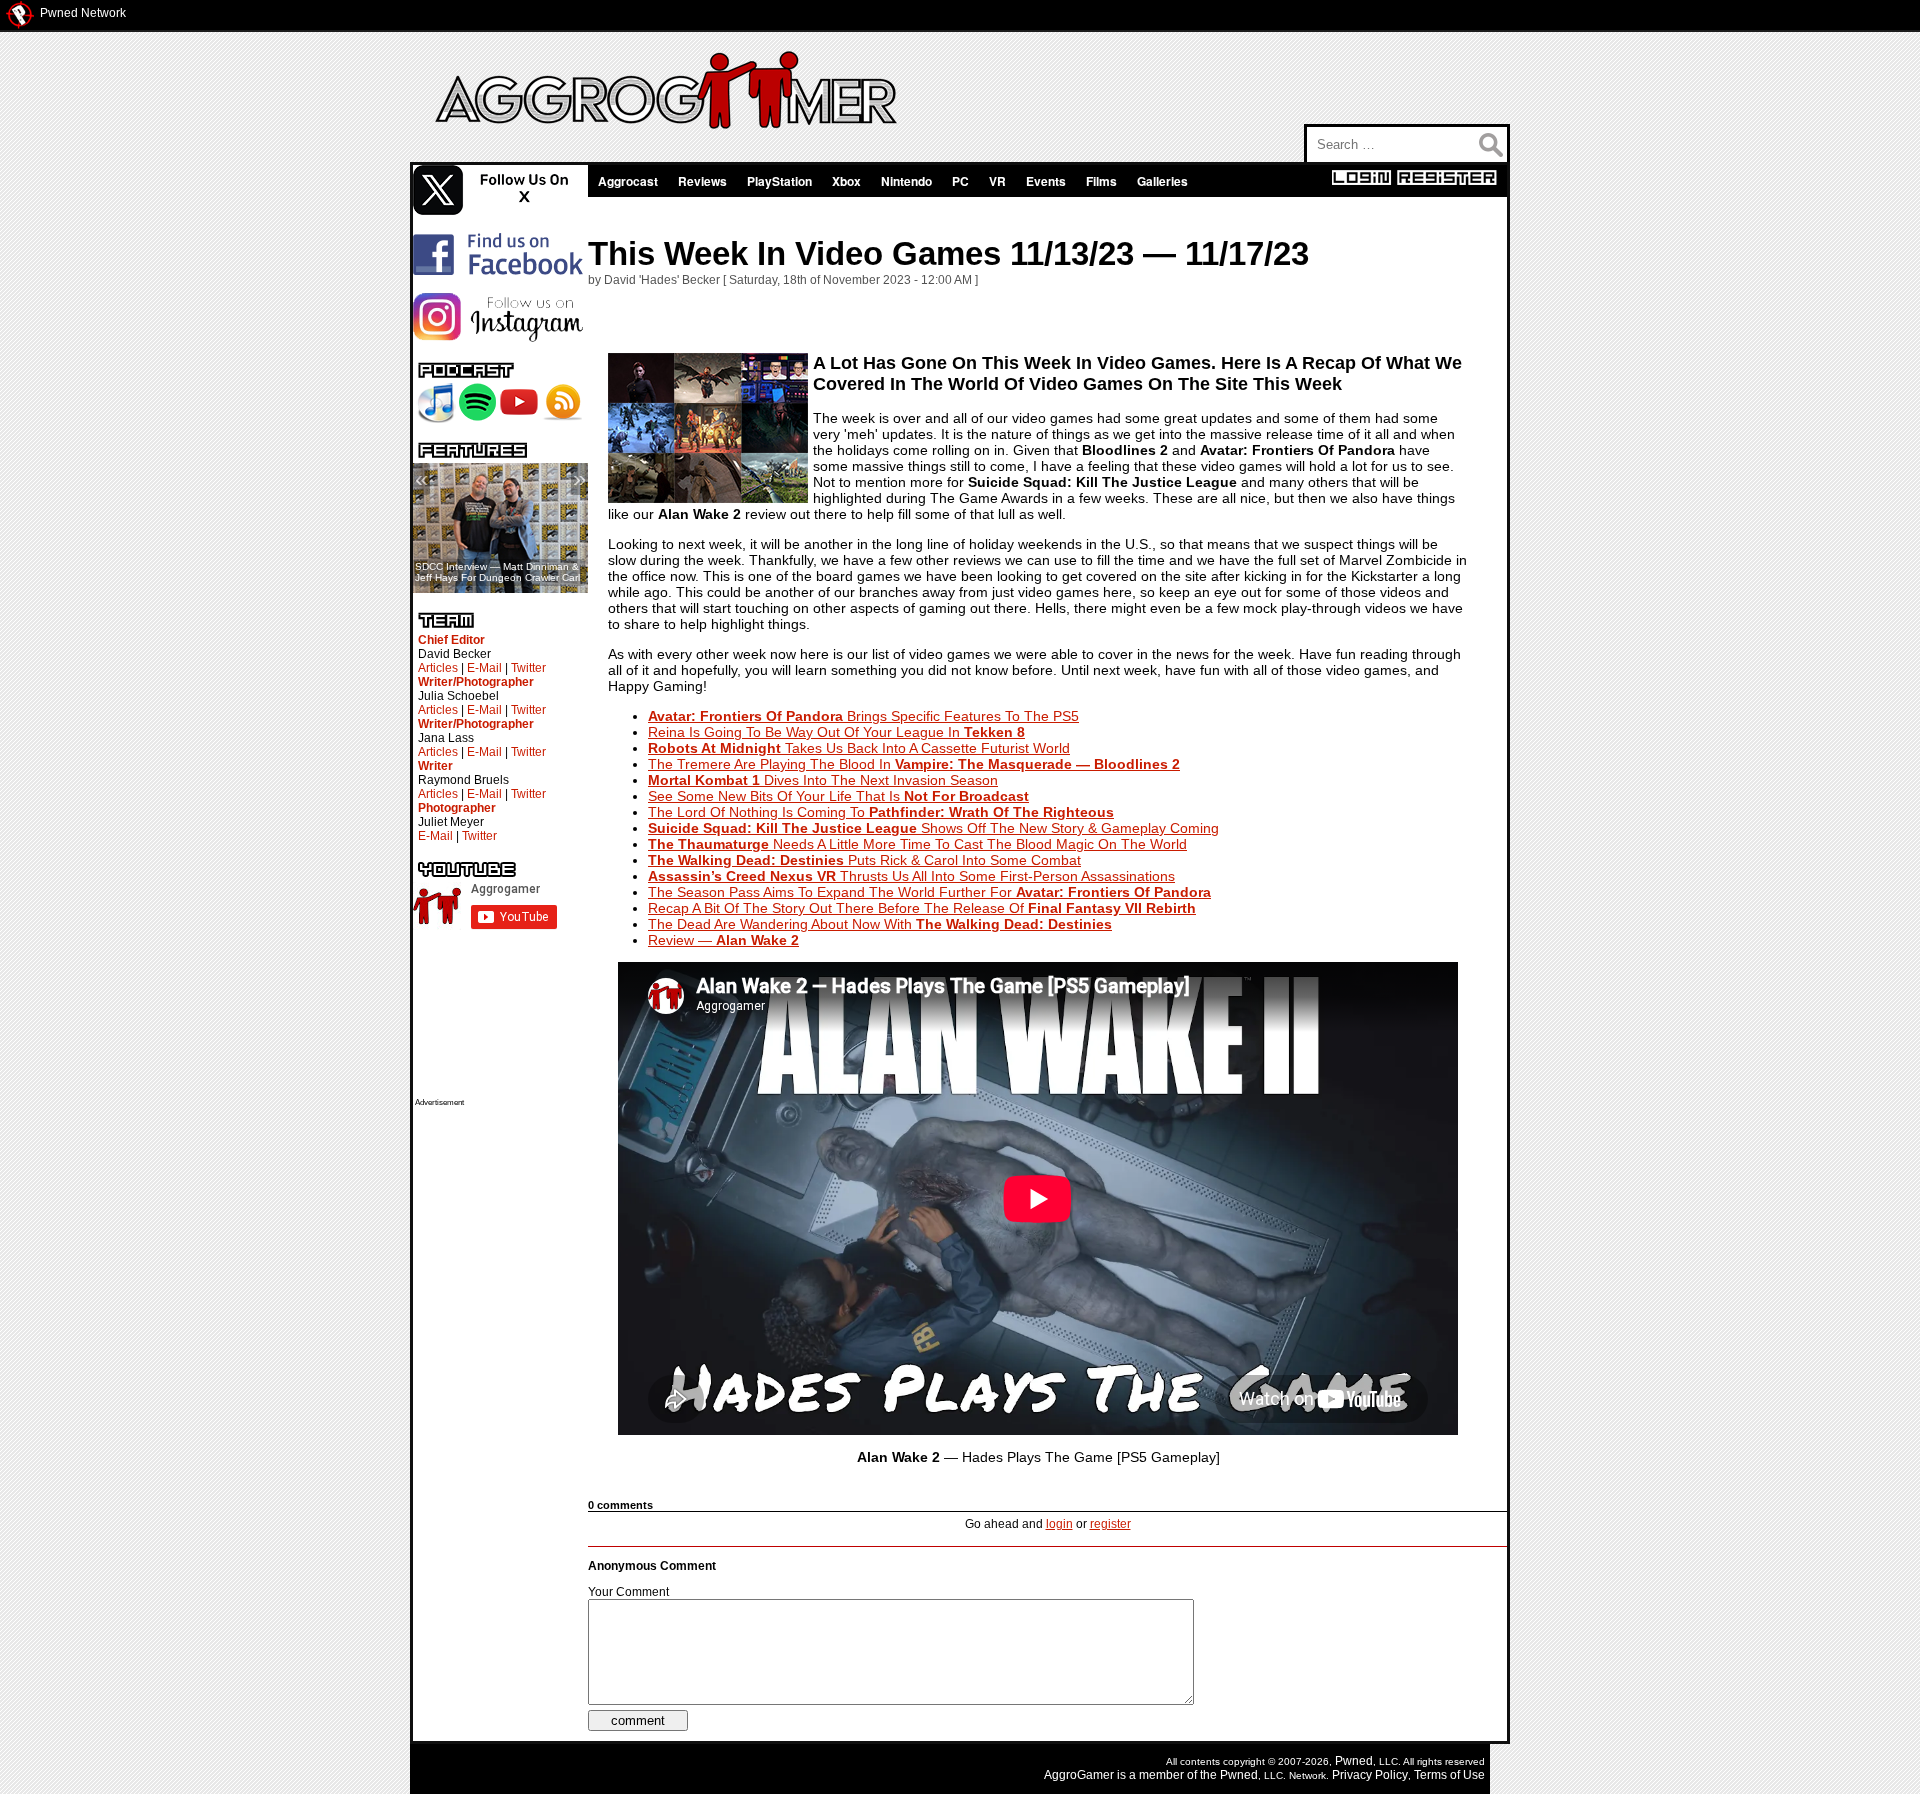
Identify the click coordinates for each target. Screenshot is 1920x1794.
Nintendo (906, 181)
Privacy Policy (1370, 1775)
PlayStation (779, 181)
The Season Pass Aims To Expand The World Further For (929, 892)
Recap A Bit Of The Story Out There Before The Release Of (922, 908)
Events (1046, 181)
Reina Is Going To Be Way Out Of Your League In (836, 732)
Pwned (1354, 1761)
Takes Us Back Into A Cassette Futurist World (859, 748)
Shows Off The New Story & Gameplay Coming (933, 828)
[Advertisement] (495, 1407)
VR (997, 181)
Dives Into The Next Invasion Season (823, 780)
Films (1101, 181)
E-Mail (484, 668)
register (1110, 1524)
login (1059, 1524)
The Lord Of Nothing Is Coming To (881, 812)
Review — (723, 940)
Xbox (846, 181)
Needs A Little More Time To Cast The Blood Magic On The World (917, 844)
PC (960, 181)
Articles (438, 668)
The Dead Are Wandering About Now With (880, 924)
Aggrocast (628, 181)
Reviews (702, 181)
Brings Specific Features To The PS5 (863, 716)
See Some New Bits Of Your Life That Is (838, 796)
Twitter (528, 668)
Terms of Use (1449, 1775)
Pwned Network (83, 13)
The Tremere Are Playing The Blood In (914, 764)
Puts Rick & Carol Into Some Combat (864, 860)
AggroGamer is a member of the (1132, 1775)
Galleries (1162, 181)
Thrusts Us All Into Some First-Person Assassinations (911, 876)
